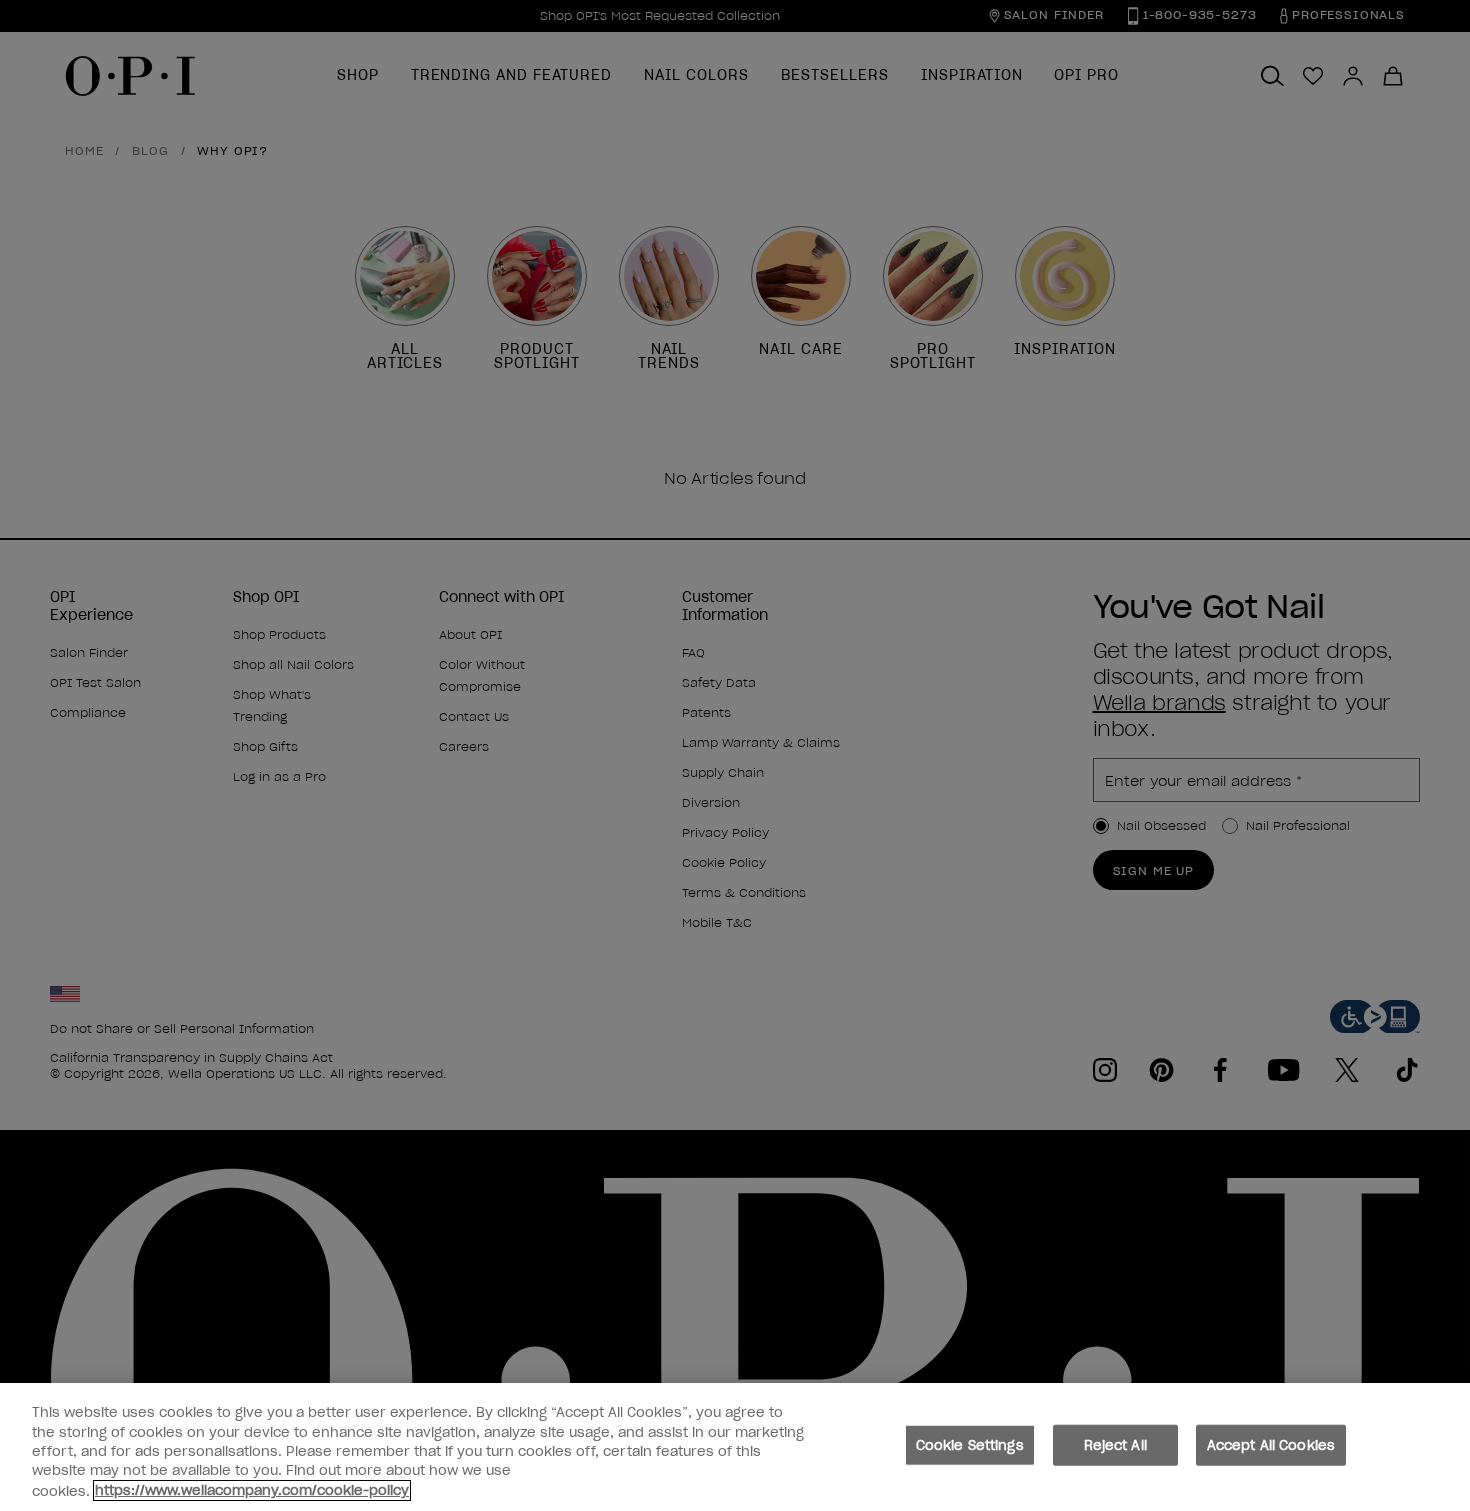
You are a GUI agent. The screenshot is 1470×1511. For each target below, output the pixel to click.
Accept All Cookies (1271, 1445)
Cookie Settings (970, 1445)
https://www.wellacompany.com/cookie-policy (252, 1490)
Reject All (1115, 1445)
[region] (735, 1447)
